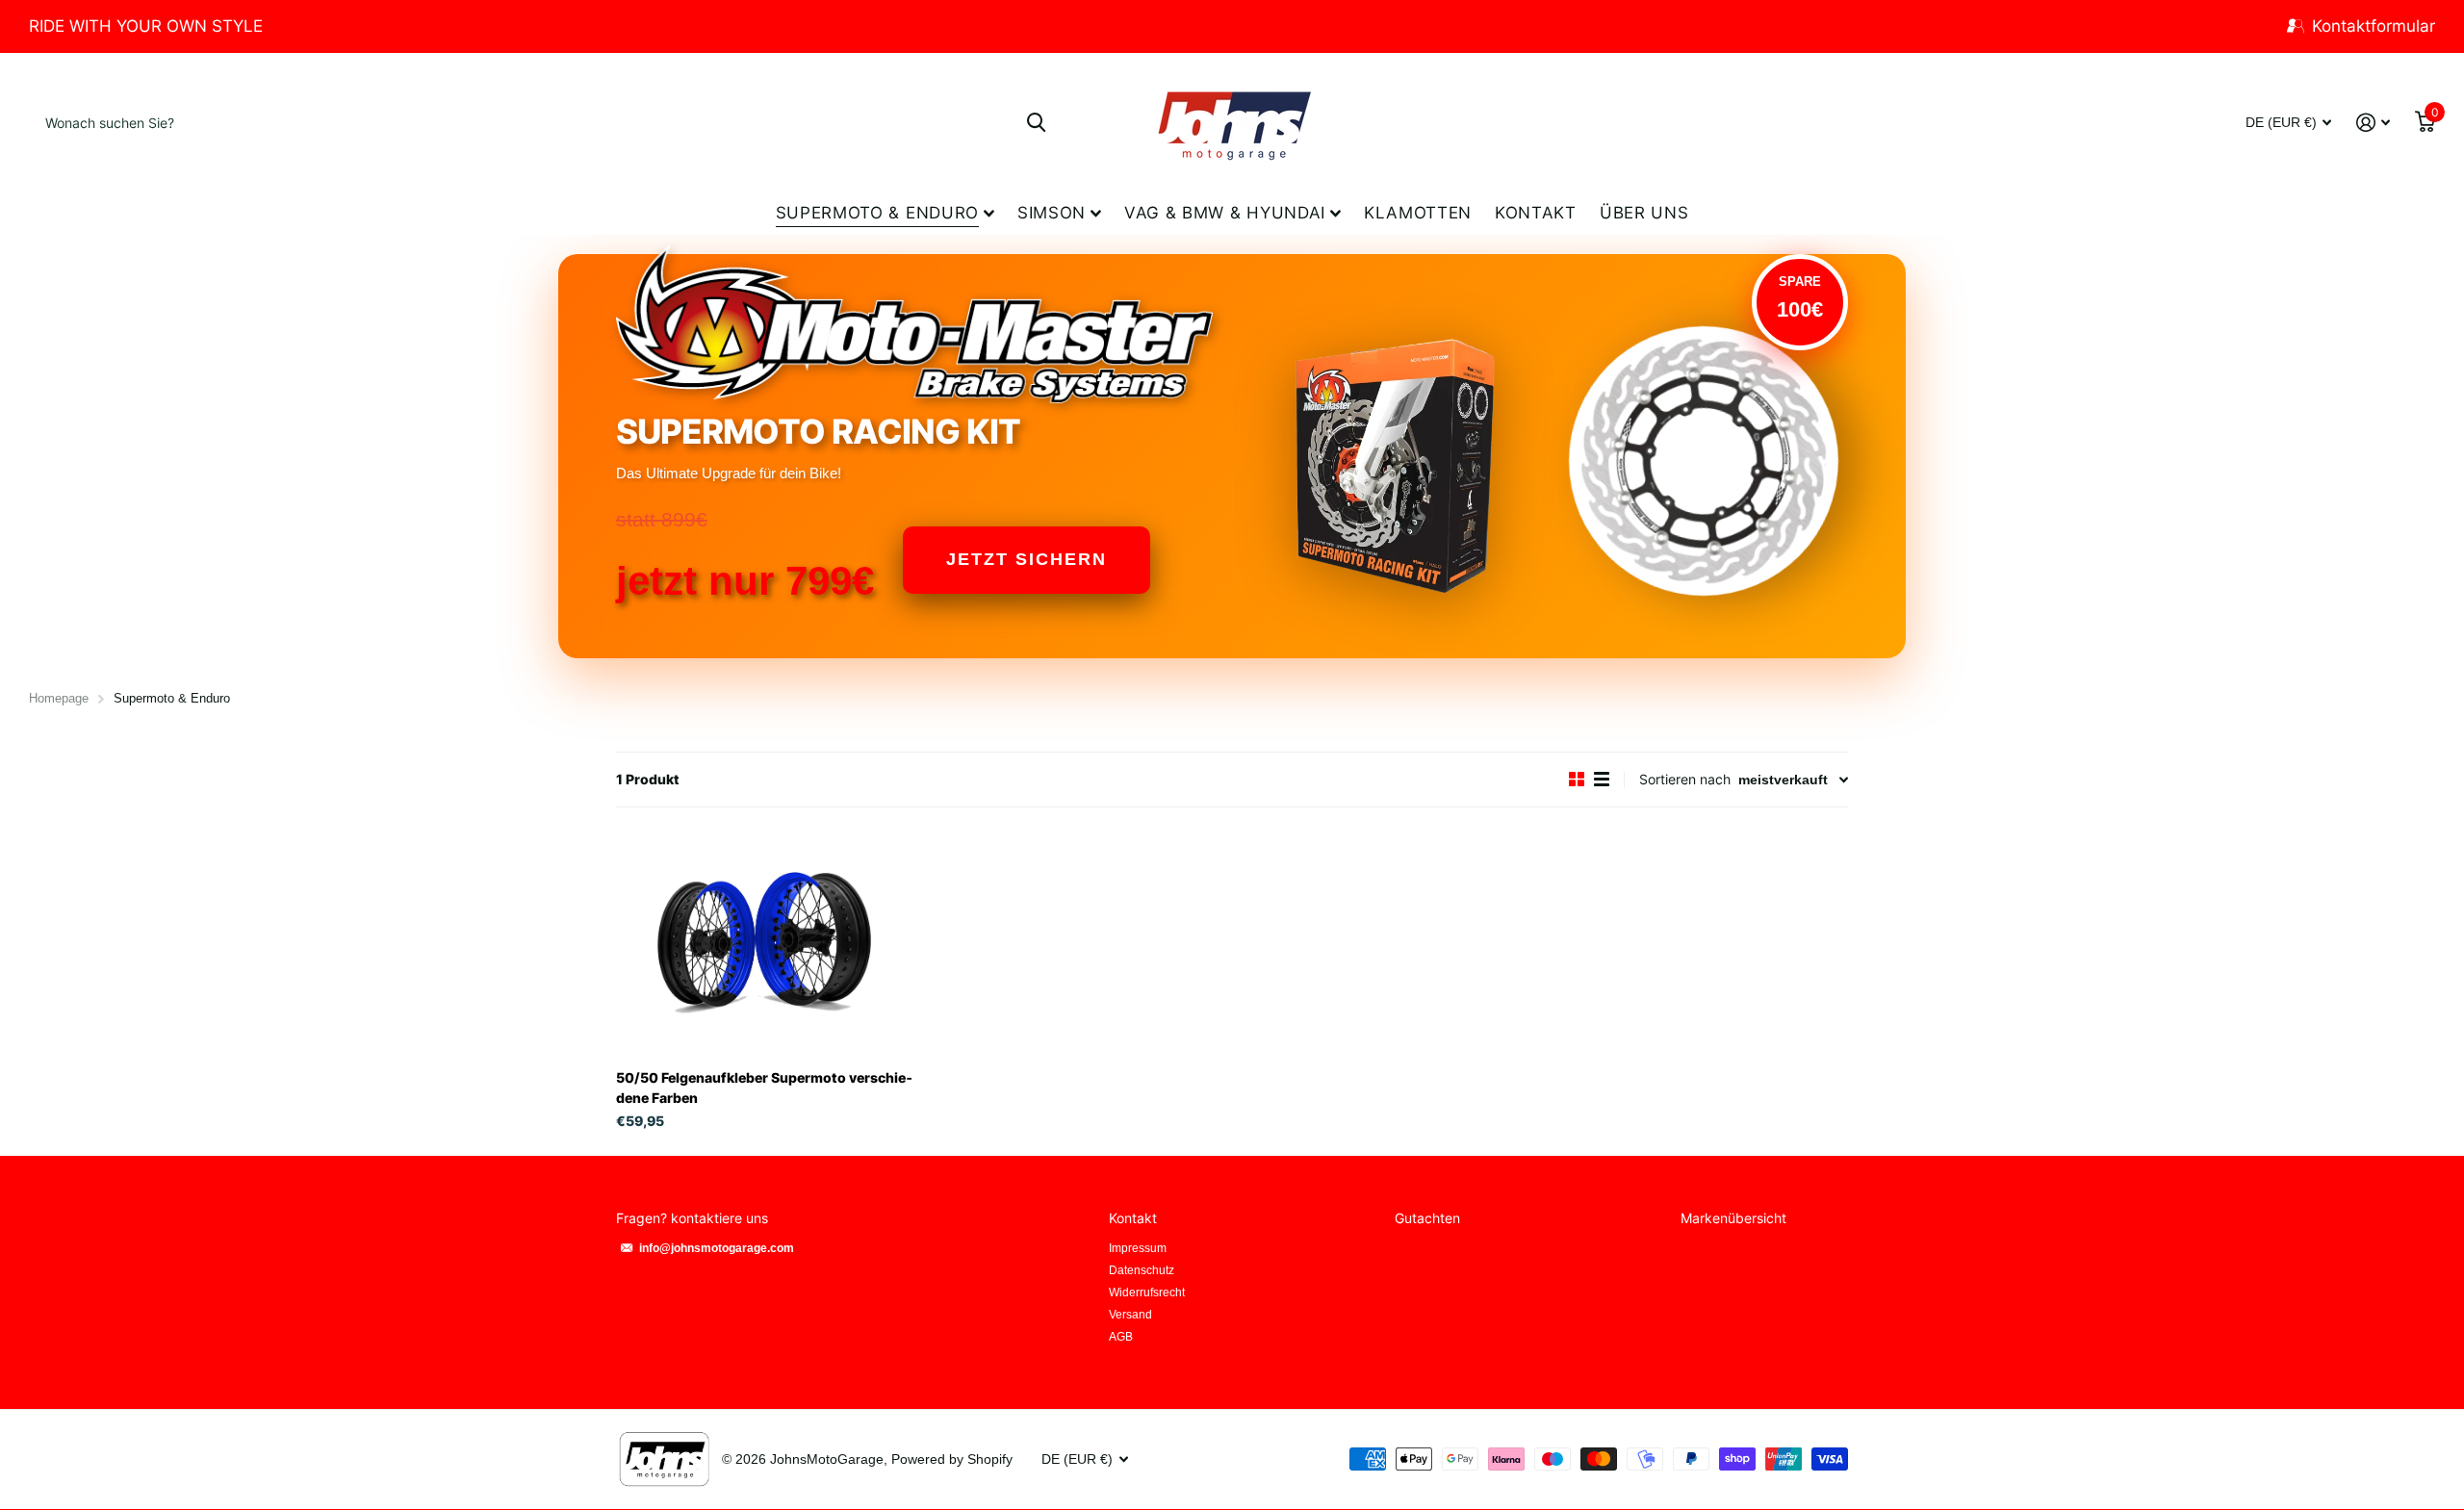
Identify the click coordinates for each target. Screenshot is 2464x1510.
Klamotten (1418, 213)
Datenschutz (1142, 1270)
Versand (1130, 1315)
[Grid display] (1577, 780)
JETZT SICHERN (1027, 559)
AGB (1121, 1337)
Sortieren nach (1685, 779)
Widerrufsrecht (1147, 1292)
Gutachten (1427, 1218)
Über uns (1644, 213)
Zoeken (1036, 122)
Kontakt (1536, 213)
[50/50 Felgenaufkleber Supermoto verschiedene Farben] (764, 944)
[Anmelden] (2373, 123)
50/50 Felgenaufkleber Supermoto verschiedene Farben (764, 1088)
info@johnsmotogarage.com (717, 1248)
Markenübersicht (1733, 1218)
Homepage (59, 698)
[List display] (1602, 780)
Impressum (1138, 1248)
